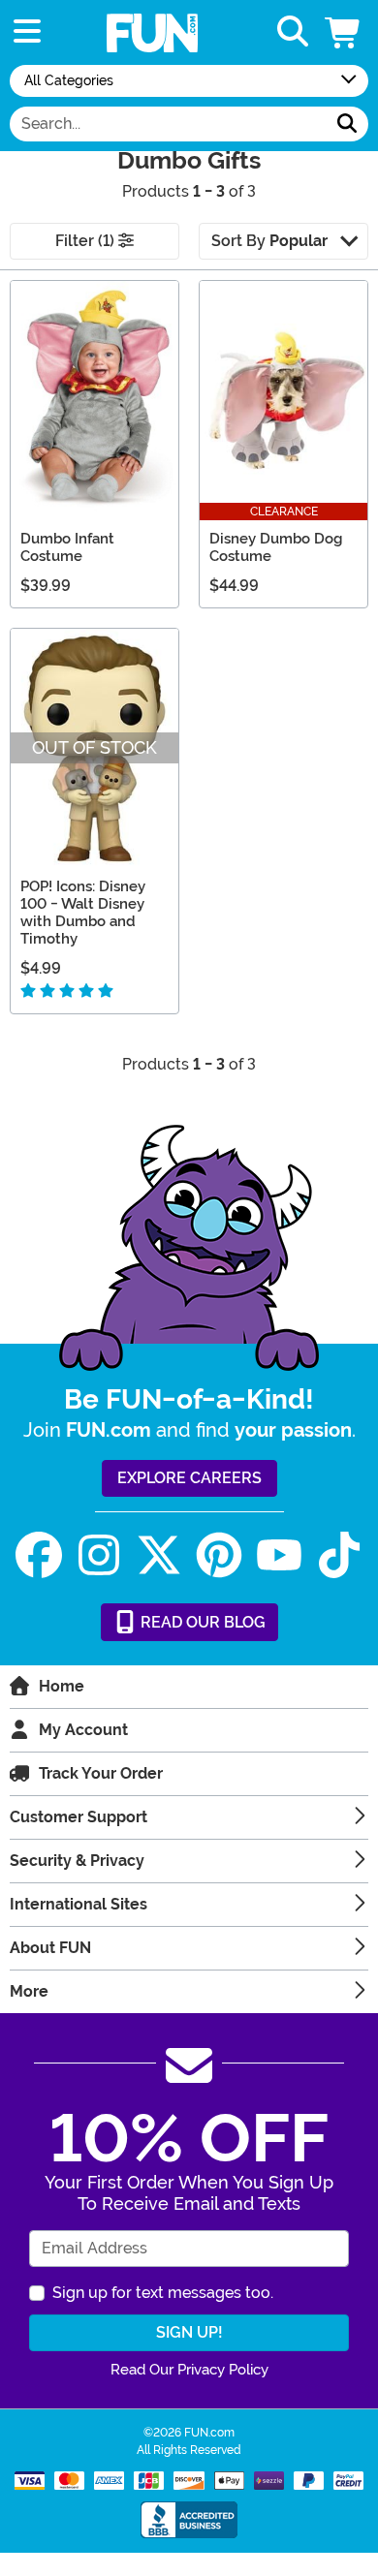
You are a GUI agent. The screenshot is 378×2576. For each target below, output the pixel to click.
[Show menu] (27, 32)
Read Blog (201, 1622)
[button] (344, 32)
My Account (83, 1730)
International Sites (79, 1904)
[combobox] (168, 124)
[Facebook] (39, 1555)
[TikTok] (339, 1555)
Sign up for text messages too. (163, 2293)
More (29, 1991)
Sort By (269, 241)
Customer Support (79, 1817)
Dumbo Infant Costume (67, 547)
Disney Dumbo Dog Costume (276, 547)
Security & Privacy (77, 1861)
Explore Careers (189, 1478)
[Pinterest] (219, 1555)
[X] (159, 1555)
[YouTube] (279, 1555)
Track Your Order (101, 1773)
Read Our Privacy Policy (189, 2370)
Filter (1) (87, 241)
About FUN (50, 1948)
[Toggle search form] (293, 32)
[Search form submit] (347, 124)
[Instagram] (99, 1555)
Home (62, 1686)
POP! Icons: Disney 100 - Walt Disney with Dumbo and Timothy (83, 913)
